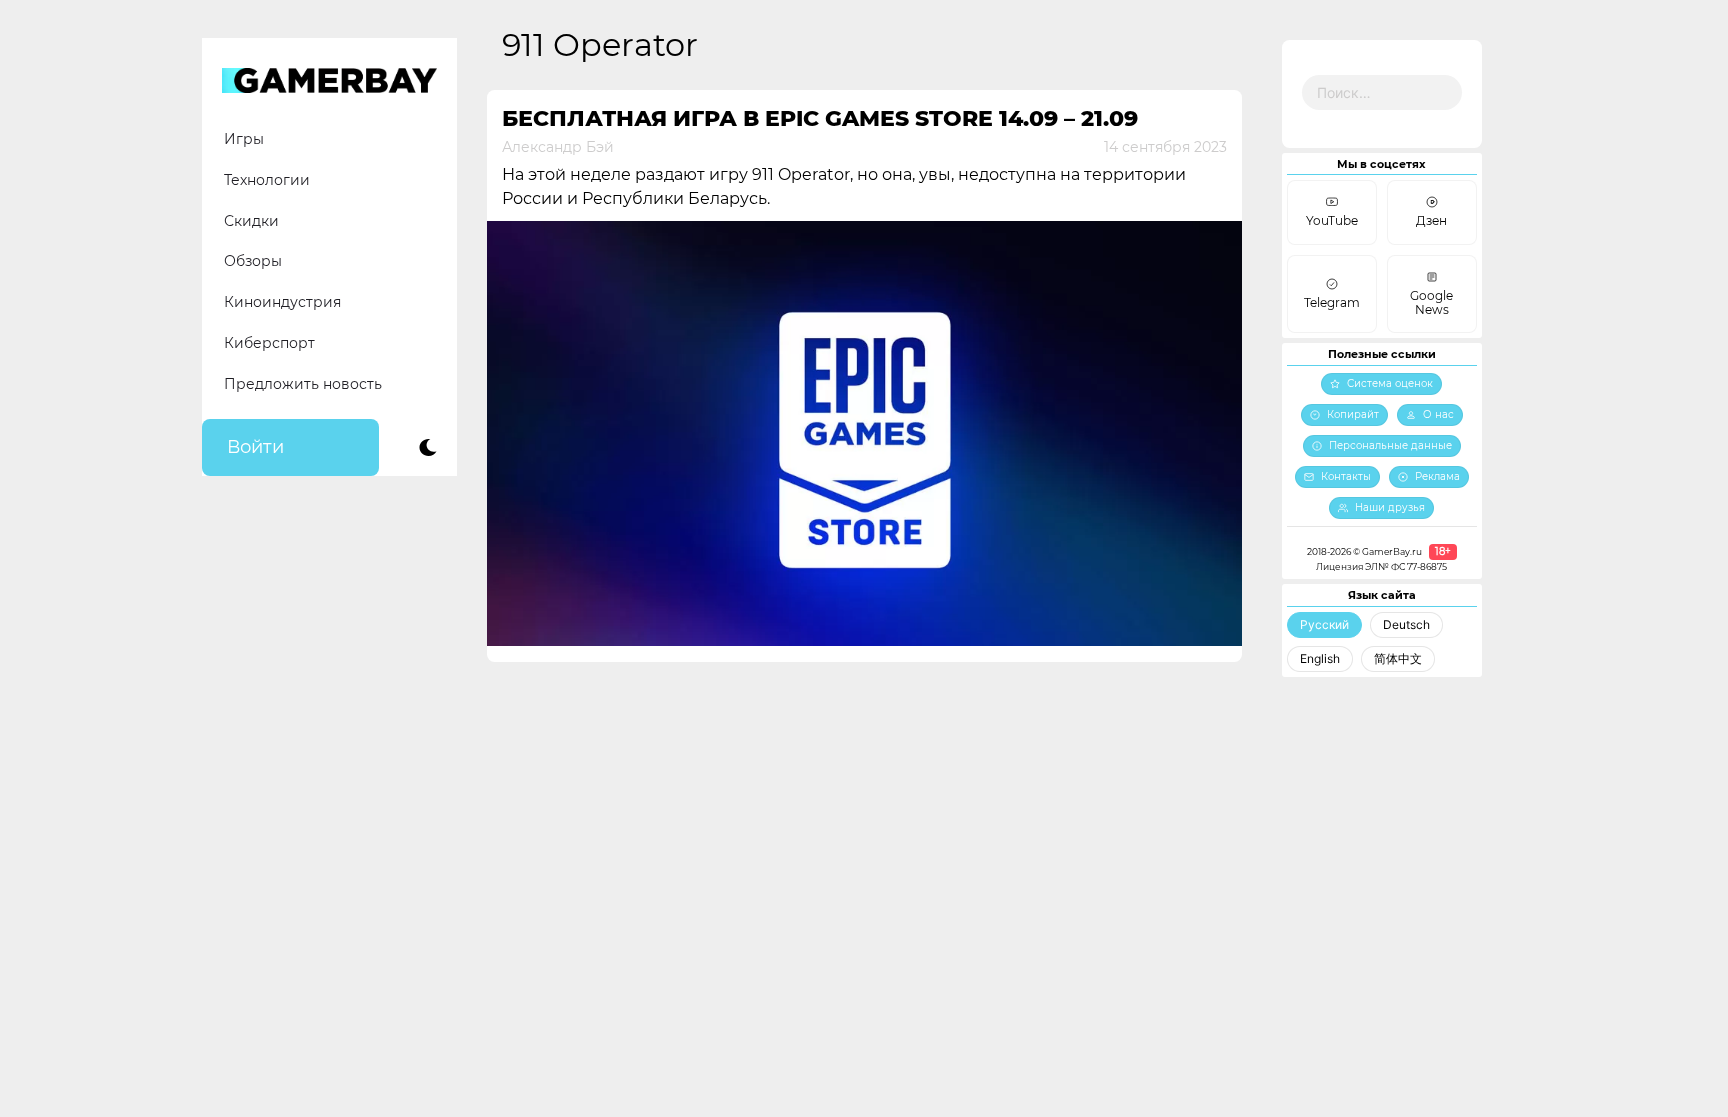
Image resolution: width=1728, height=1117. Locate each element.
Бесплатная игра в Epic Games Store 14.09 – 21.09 (820, 118)
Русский (1324, 624)
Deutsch (1406, 624)
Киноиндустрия (282, 302)
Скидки (251, 221)
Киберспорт (269, 343)
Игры (244, 139)
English (1320, 658)
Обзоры (253, 261)
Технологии (267, 180)
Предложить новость (303, 384)
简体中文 (1398, 658)
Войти (255, 447)
